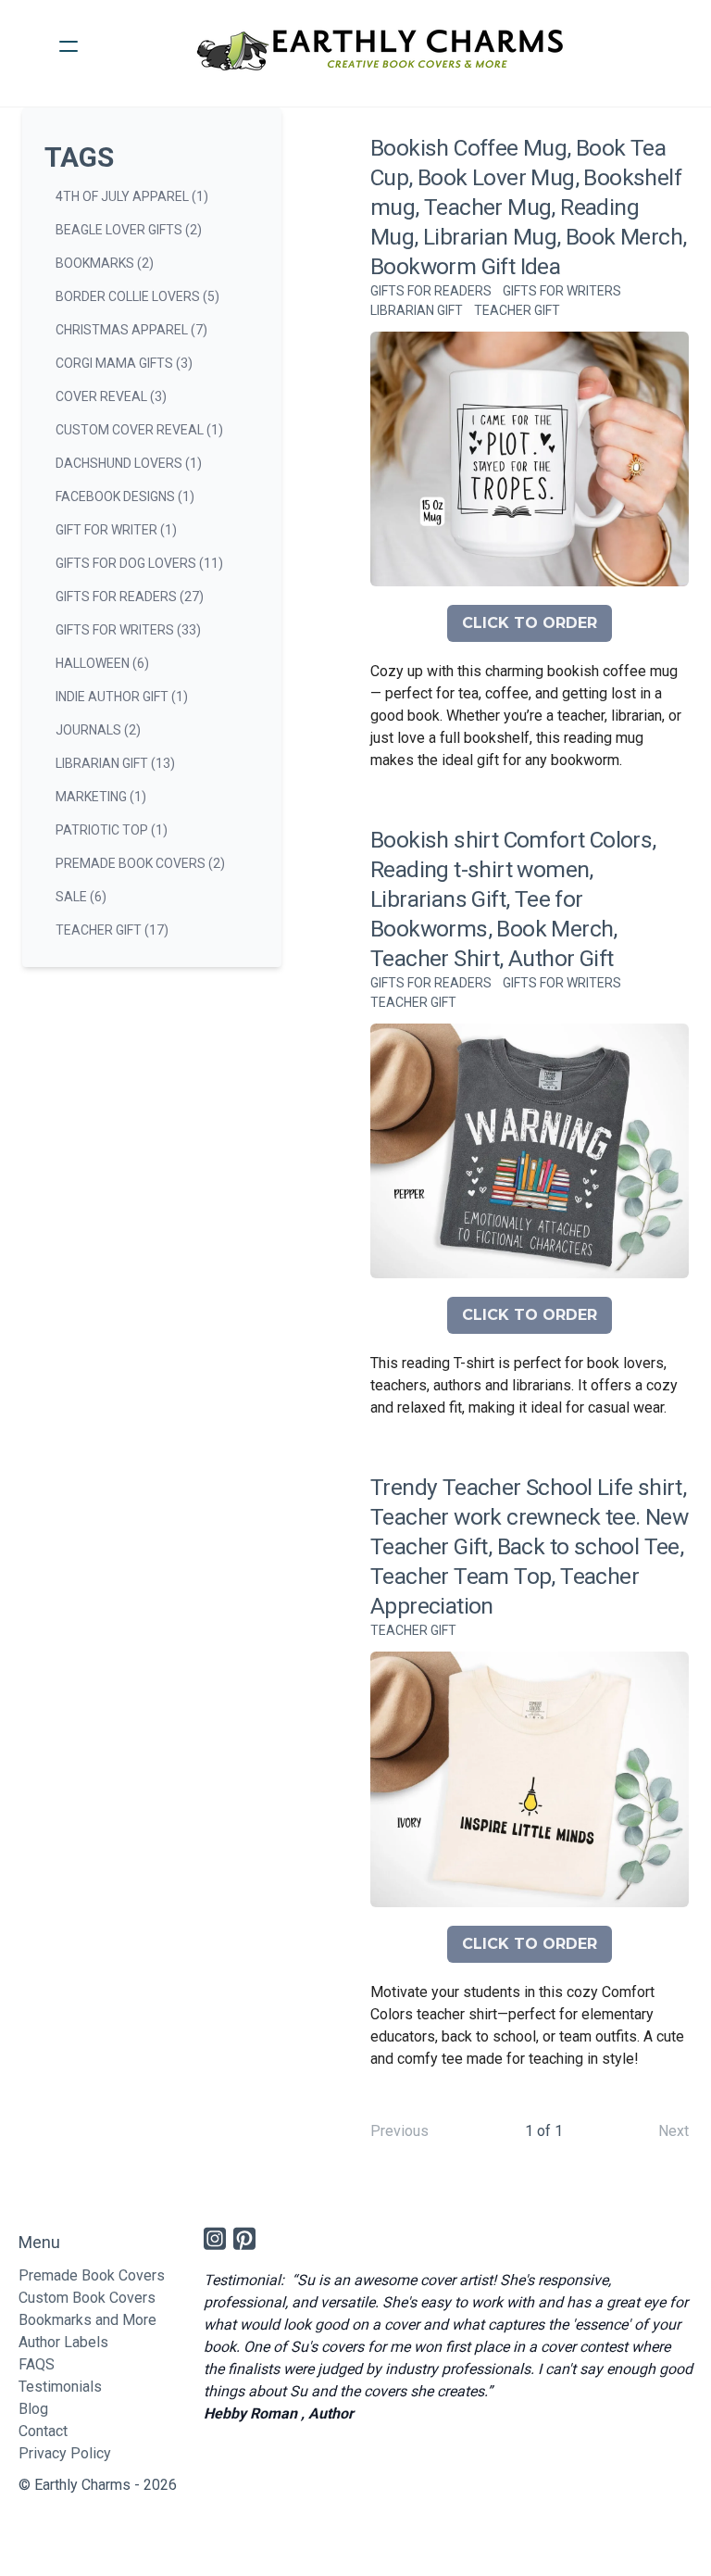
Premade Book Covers (92, 2275)
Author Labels (63, 2342)
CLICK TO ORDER (530, 623)
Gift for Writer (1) (116, 530)
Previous (399, 2131)
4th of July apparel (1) (132, 196)
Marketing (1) (101, 797)
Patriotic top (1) (112, 830)
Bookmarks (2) (105, 263)
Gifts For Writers (562, 291)
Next (674, 2131)
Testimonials (60, 2387)
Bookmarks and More (87, 2320)
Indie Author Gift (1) (122, 697)
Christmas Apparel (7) (131, 330)
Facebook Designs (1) (125, 496)
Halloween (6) (102, 663)
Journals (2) (98, 730)
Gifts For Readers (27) (130, 597)
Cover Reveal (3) (111, 396)
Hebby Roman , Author (279, 2413)
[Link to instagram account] (215, 2238)
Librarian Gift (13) (115, 763)
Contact (43, 2431)
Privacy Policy (65, 2453)
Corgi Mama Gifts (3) (124, 363)
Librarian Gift (417, 310)
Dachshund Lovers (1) (129, 463)
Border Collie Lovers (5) (137, 296)
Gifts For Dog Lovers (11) (139, 563)
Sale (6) (81, 897)
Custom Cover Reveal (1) (139, 430)
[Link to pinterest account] (244, 2238)
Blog (33, 2409)
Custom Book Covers (87, 2298)
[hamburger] (69, 46)
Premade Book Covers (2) (140, 863)
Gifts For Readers (431, 291)
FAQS (37, 2364)
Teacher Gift (517, 310)
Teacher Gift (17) (112, 930)
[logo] (380, 46)
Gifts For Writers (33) (128, 630)
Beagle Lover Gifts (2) (129, 230)
